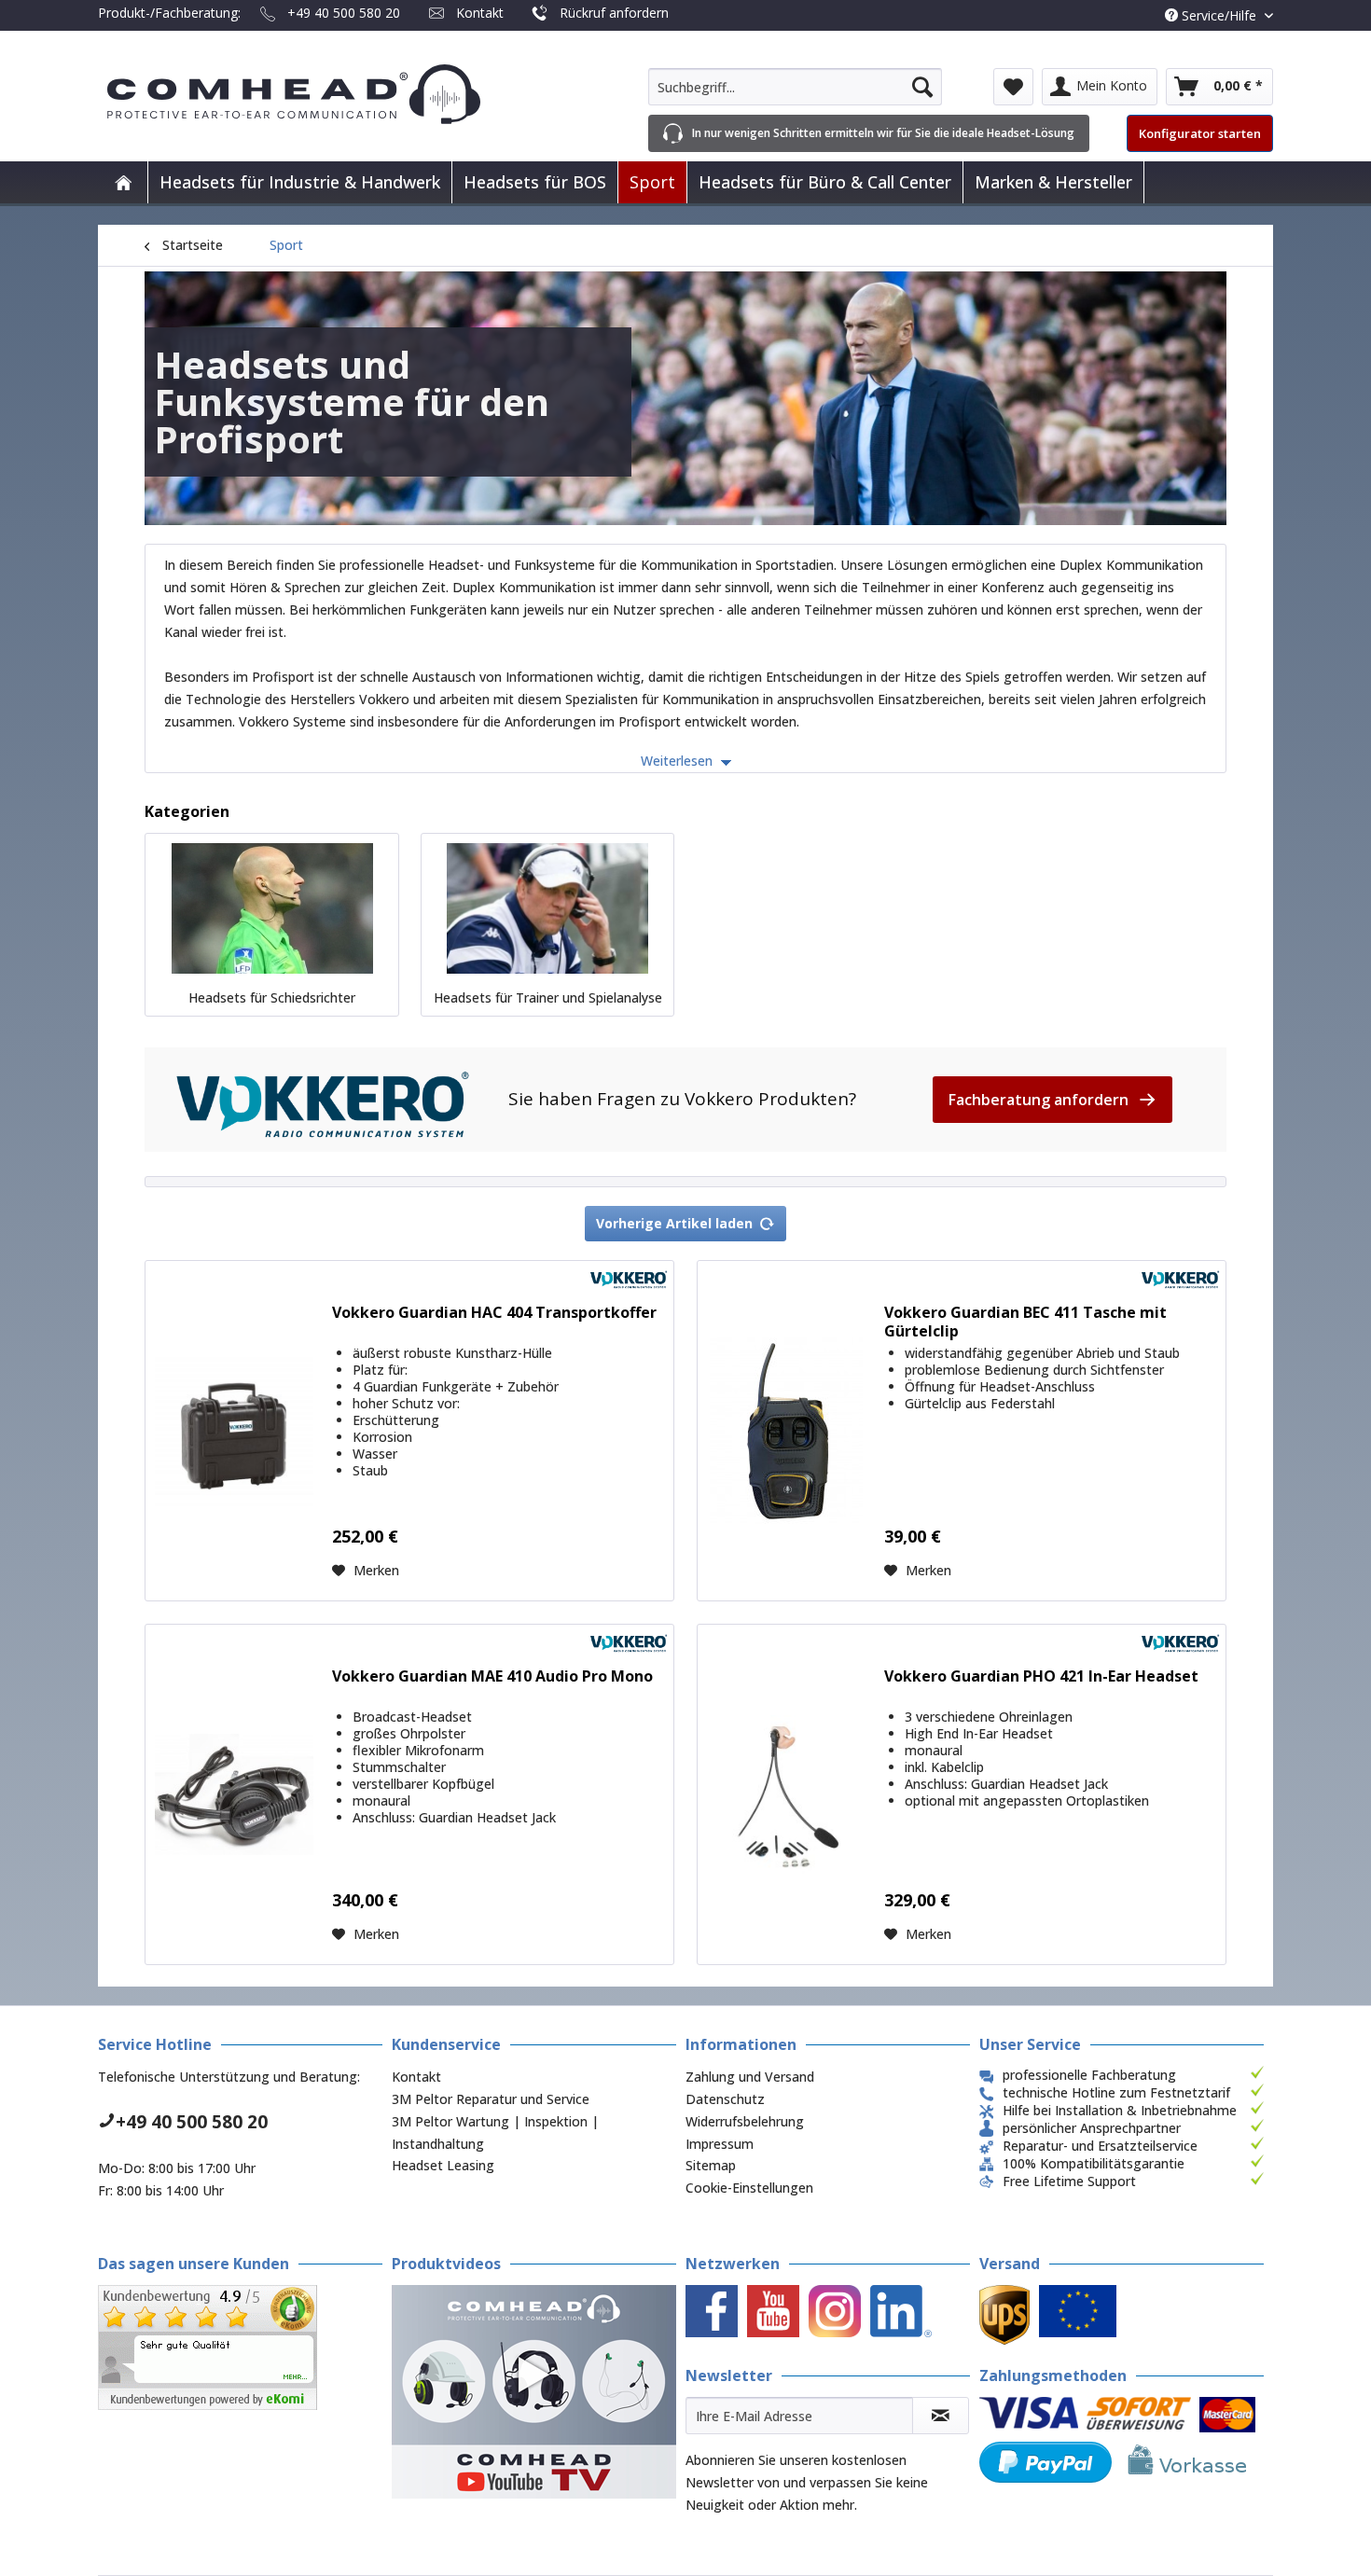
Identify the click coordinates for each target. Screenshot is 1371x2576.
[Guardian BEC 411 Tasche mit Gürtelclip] (786, 1431)
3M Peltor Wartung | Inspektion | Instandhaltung (495, 2133)
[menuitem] (795, 87)
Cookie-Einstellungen (749, 2188)
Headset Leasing (443, 2165)
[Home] (123, 182)
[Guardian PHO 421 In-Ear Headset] (786, 1794)
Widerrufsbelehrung (745, 2121)
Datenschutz (725, 2099)
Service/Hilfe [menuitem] (1219, 15)
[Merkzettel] (1013, 87)
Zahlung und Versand (750, 2077)
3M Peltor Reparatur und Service (491, 2099)
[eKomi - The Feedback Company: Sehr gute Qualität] (240, 2347)
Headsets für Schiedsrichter (272, 997)
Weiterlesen (679, 761)
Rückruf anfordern (614, 13)
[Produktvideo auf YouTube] (534, 2392)
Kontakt (480, 13)
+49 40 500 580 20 (344, 13)
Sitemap (711, 2165)
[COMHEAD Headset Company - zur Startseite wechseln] (324, 94)
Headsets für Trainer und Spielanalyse (548, 997)
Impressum (720, 2144)
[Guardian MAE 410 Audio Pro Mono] (234, 1794)
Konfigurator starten (1200, 133)
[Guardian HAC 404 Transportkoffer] (234, 1431)
